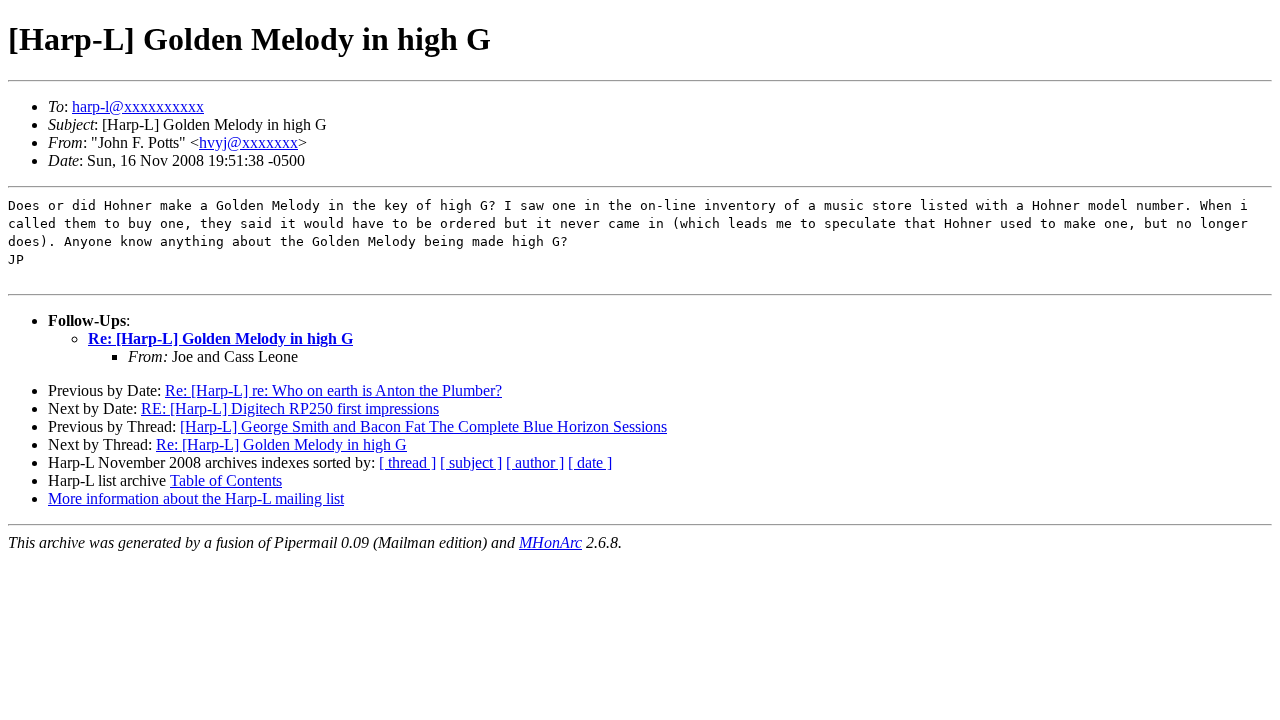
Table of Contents (226, 480)
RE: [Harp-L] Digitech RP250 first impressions (290, 408)
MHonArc (550, 542)
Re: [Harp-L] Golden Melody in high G (220, 338)
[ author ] (535, 462)
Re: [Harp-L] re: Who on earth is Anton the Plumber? (333, 390)
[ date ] (590, 462)
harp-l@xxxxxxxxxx (138, 106)
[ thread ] (407, 462)
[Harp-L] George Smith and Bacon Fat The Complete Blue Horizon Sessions (423, 426)
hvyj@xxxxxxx (248, 142)
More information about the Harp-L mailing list (196, 498)
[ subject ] (471, 462)
